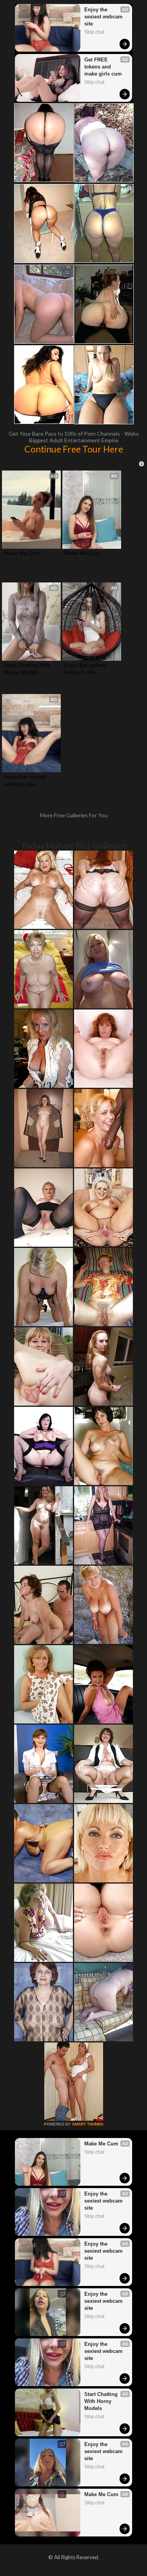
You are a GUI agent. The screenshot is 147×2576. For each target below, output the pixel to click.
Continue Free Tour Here (74, 449)
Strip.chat (94, 32)
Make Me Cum (22, 553)
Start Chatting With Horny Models (28, 669)
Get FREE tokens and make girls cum (103, 67)
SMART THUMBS (88, 2124)
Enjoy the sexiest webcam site (104, 17)
